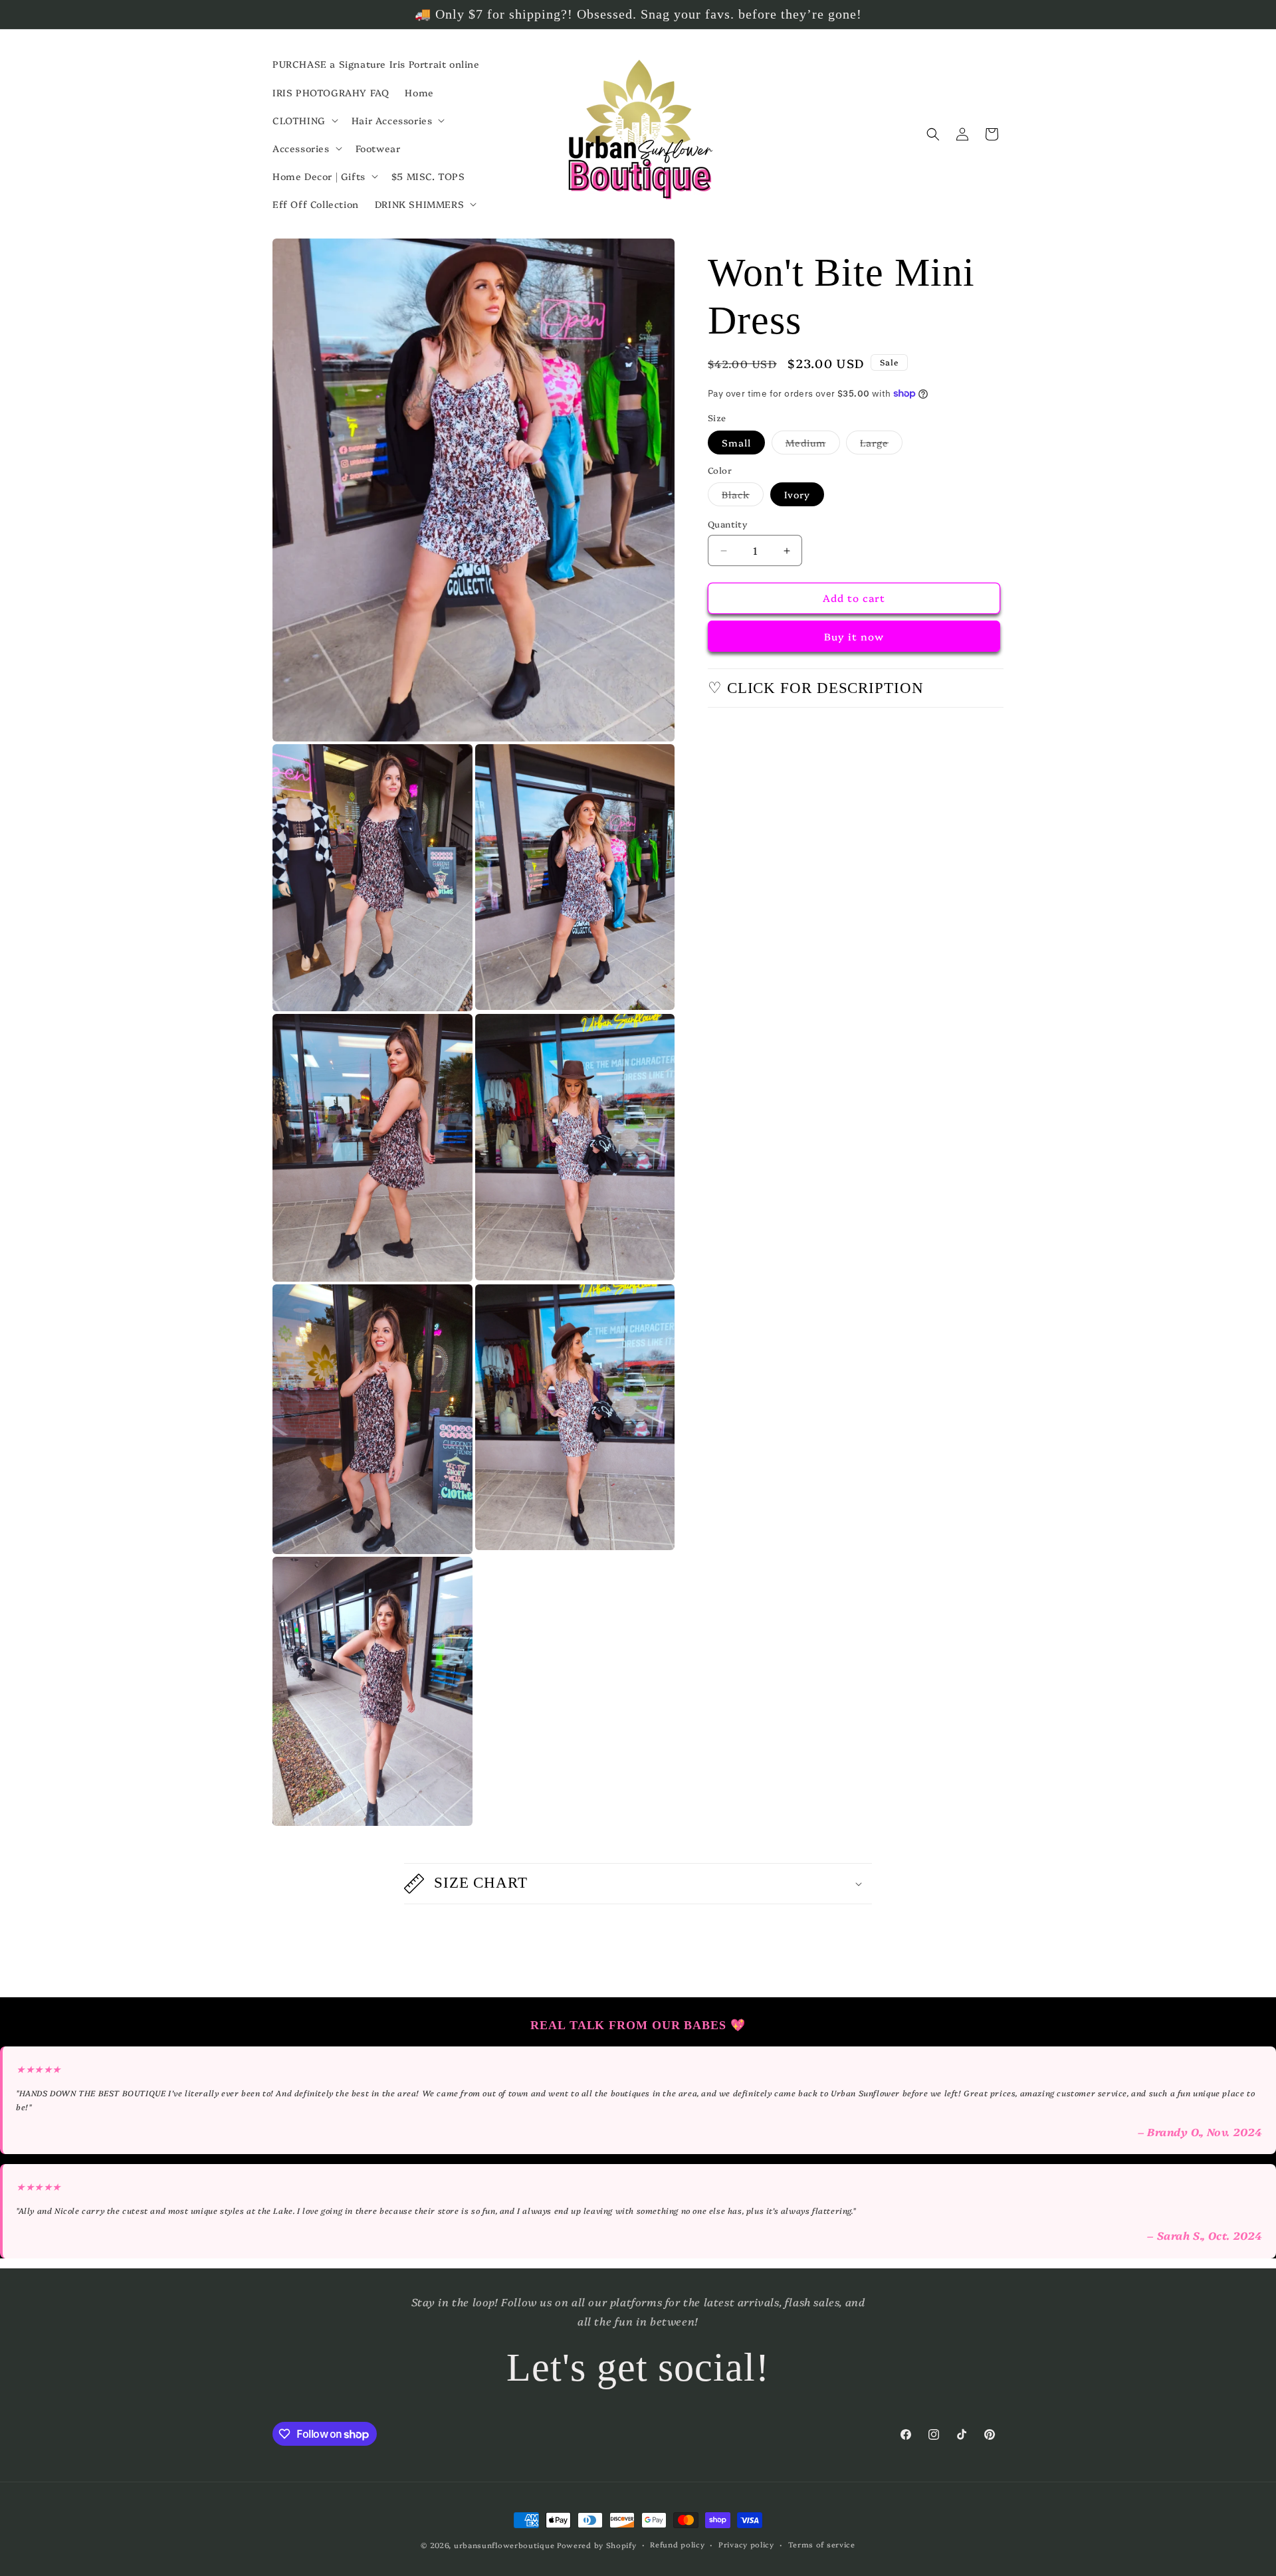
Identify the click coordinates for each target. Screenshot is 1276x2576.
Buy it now (854, 636)
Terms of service (822, 2544)
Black (743, 497)
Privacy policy (746, 2544)
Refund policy (677, 2544)
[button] (304, 120)
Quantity (727, 524)
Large (881, 445)
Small (736, 443)
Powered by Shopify (597, 2545)
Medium (813, 445)
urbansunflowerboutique (504, 2545)
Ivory (797, 495)
